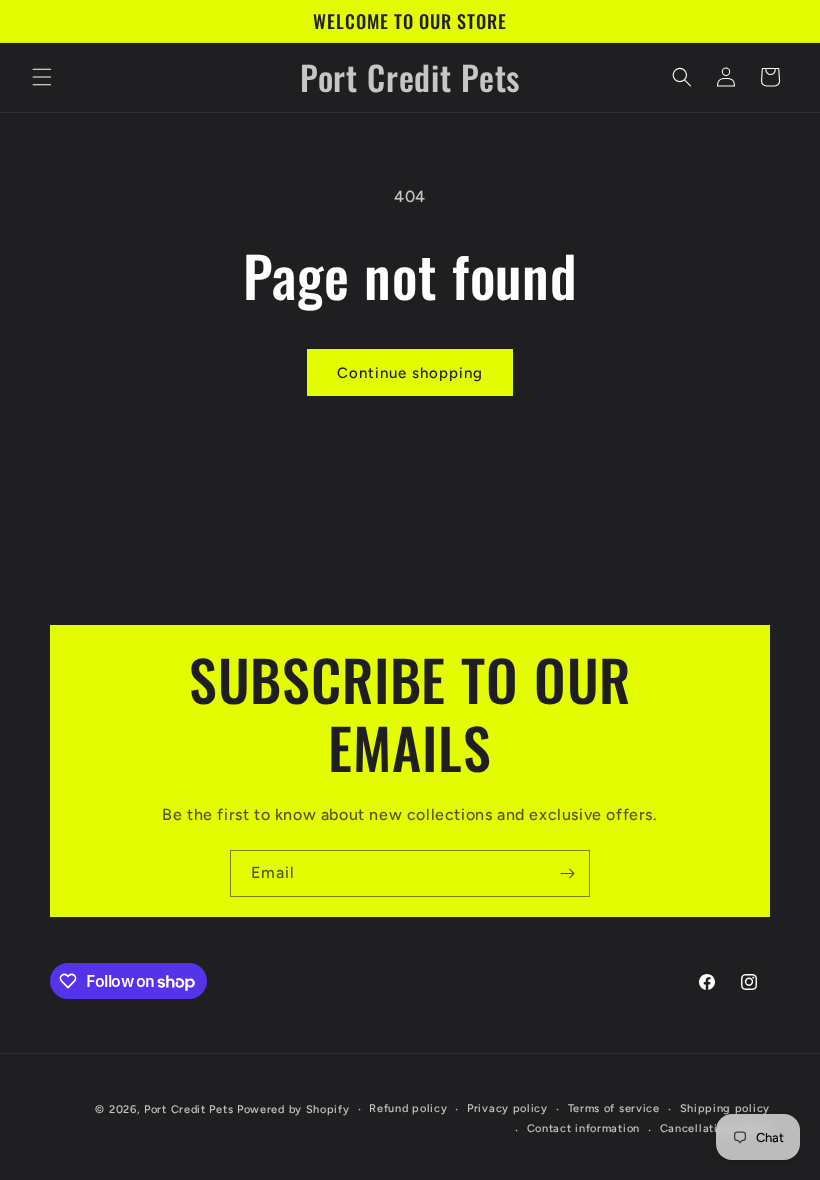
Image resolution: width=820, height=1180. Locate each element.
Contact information (583, 1128)
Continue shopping (410, 373)
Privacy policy (507, 1108)
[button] (42, 77)
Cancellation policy (715, 1128)
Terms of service (614, 1108)
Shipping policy (725, 1108)
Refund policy (408, 1108)
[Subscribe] (567, 873)
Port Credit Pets (188, 1109)
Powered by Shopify (293, 1109)
